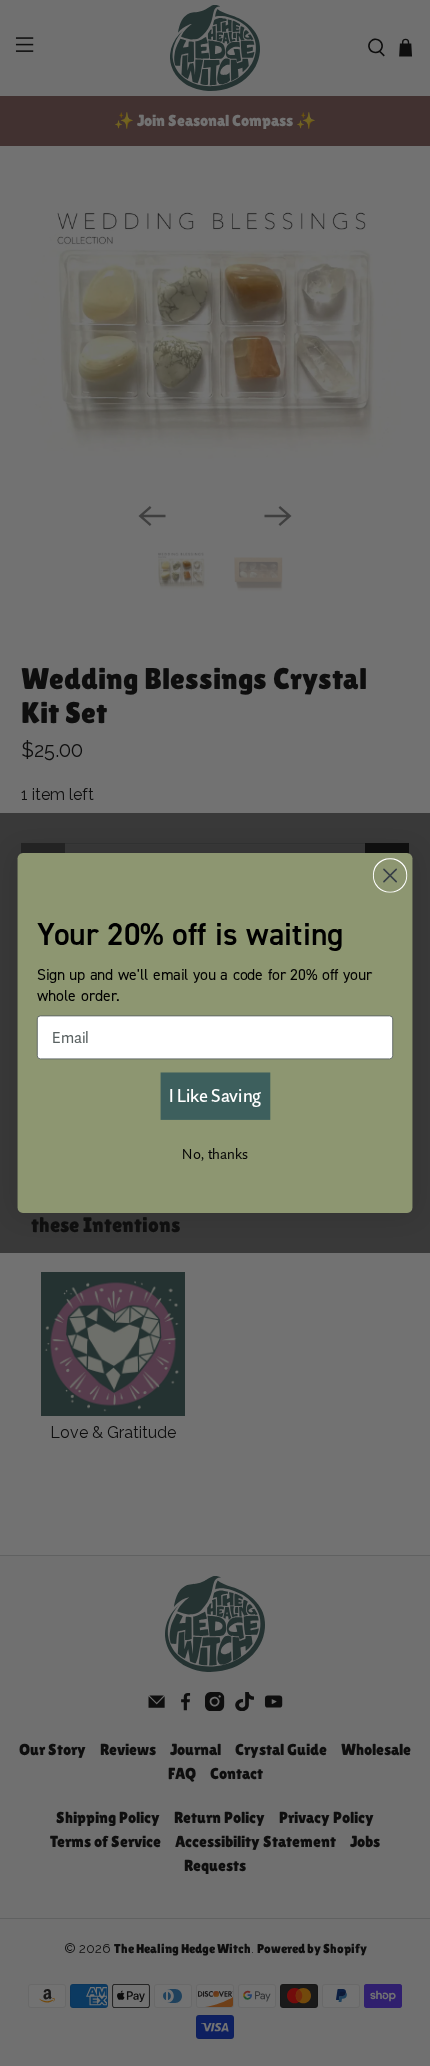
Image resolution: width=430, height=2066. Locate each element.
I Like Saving (215, 1095)
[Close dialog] (390, 875)
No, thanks (215, 1154)
